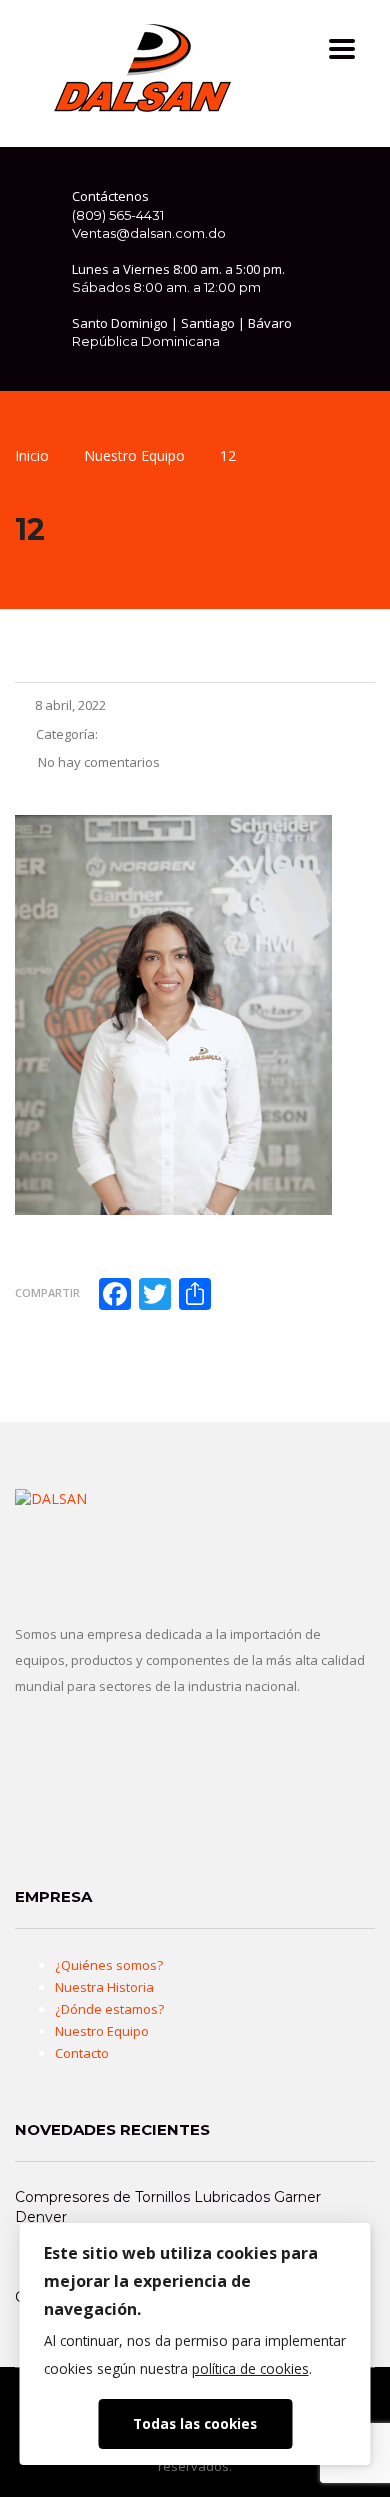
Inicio (32, 455)
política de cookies (250, 2368)
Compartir (47, 1292)
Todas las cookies (195, 2423)
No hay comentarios (97, 762)
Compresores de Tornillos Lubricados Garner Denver (168, 2207)
